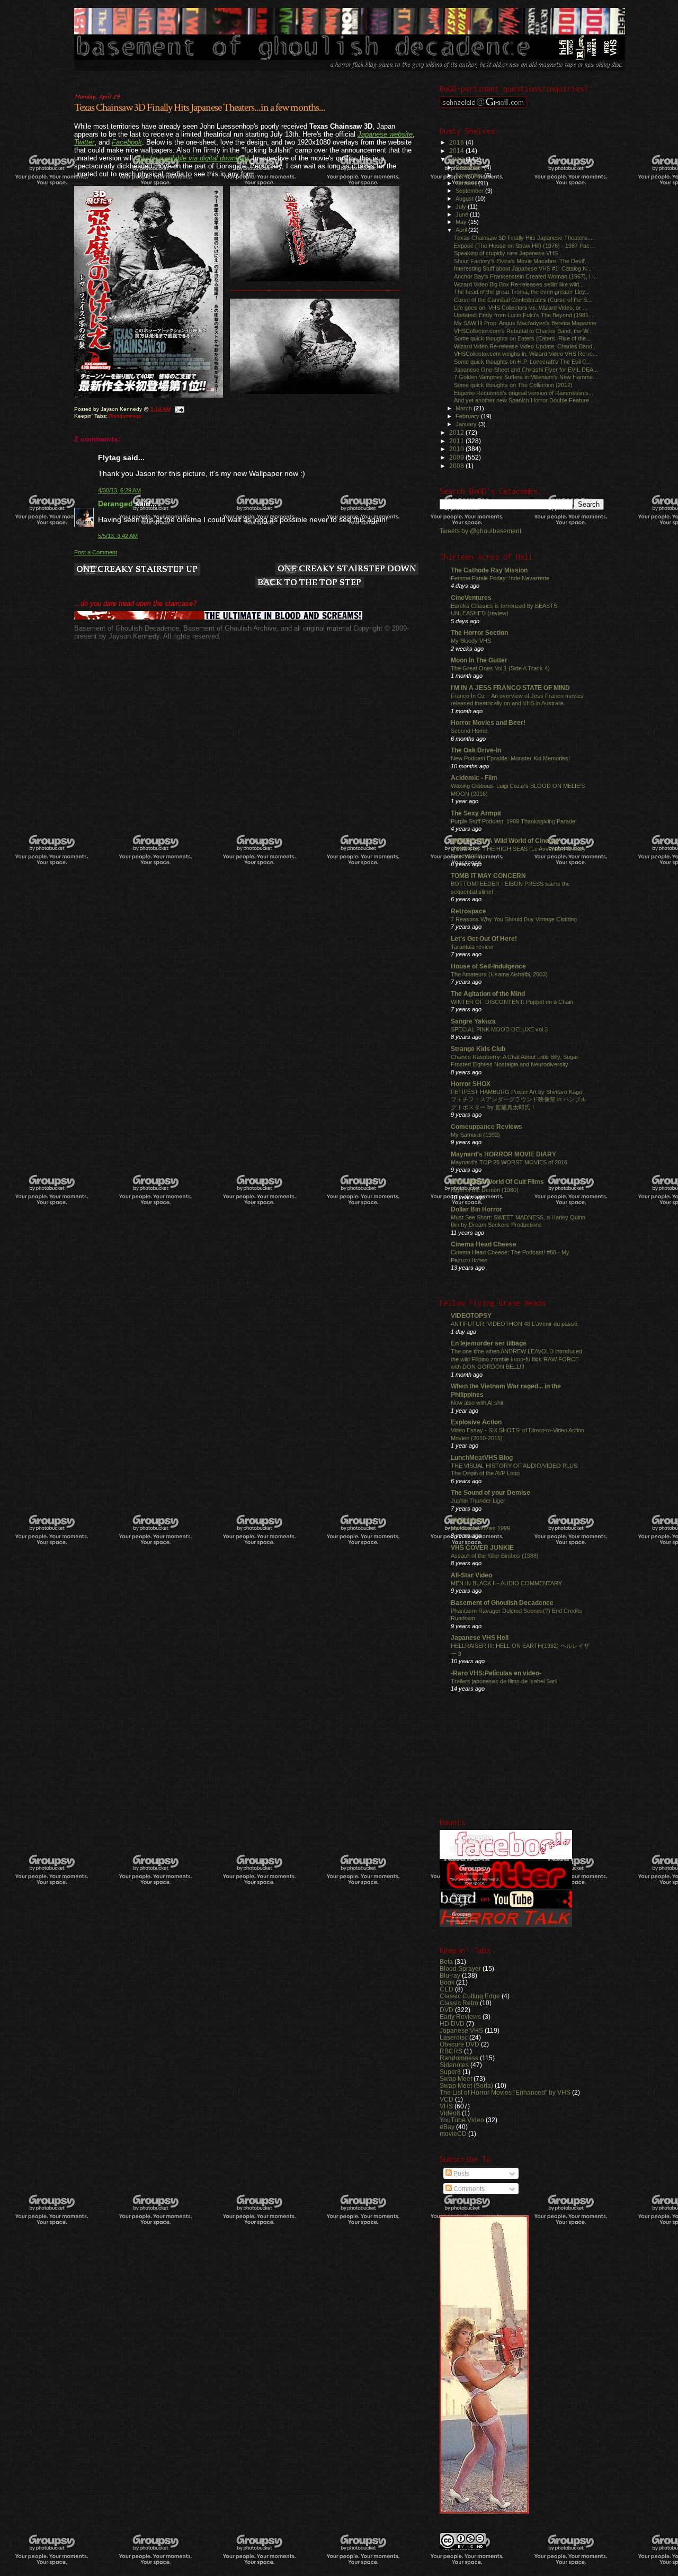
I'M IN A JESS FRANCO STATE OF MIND (510, 688)
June (463, 214)
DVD (447, 2010)
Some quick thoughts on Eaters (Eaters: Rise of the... (522, 338)
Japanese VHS (461, 2030)
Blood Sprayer (460, 1968)
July (462, 207)
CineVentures (471, 598)
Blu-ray (450, 1975)
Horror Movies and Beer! (488, 722)
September (470, 191)
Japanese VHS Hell (480, 1637)
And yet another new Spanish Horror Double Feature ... (525, 400)
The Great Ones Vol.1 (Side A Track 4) (500, 668)
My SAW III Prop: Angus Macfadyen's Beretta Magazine (525, 323)
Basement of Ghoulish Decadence (502, 1603)
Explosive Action (476, 1422)
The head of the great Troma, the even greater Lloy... (522, 292)
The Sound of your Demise (490, 1492)
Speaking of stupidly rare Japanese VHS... (508, 253)
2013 (457, 159)
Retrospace (469, 911)
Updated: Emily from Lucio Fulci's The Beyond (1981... (524, 315)
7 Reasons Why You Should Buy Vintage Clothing (514, 919)
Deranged (115, 504)
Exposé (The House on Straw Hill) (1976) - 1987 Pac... (524, 246)
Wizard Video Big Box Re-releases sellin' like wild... (519, 284)
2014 (457, 151)
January (467, 424)
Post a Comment (96, 552)
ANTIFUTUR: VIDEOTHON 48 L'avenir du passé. (515, 1324)
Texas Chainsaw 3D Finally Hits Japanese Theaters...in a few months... (200, 107)
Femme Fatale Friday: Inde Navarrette (500, 578)
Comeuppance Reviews (487, 1127)
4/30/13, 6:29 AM (119, 490)
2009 (457, 457)
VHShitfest (467, 1520)
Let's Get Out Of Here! (484, 939)
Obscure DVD (460, 2044)
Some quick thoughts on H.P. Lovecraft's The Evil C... (523, 362)
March (465, 408)
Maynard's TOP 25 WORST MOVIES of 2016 (509, 1162)
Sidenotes (454, 2065)
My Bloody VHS (471, 641)
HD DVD (452, 2023)
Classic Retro (459, 2003)
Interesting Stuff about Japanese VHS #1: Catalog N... (523, 268)
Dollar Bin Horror (476, 1209)
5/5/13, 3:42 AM (118, 536)
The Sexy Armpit (476, 813)
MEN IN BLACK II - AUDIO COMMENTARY (506, 1583)
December (470, 167)
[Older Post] (347, 570)
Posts (461, 2174)
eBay (447, 2127)
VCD (447, 2099)
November (470, 175)
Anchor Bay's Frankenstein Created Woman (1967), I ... (525, 276)
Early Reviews (460, 2017)
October (467, 183)
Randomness (125, 416)
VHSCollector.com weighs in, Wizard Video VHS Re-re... (526, 354)
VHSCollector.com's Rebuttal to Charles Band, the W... (523, 331)
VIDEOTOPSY (471, 1316)
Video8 (450, 2113)
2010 (457, 449)
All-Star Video (471, 1575)
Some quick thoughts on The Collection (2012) (513, 385)
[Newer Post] (137, 570)
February (468, 416)
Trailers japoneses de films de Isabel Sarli (504, 1681)
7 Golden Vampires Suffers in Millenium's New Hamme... (526, 377)
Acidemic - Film (474, 778)
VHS (446, 2106)
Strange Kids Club (478, 1049)
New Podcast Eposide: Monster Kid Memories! (510, 758)
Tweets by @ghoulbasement (480, 531)
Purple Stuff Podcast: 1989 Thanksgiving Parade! (514, 821)
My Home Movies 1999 (480, 1528)
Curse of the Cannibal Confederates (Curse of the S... (523, 300)
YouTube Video (462, 2120)
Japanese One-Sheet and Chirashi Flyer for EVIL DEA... (526, 370)
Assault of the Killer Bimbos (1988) (495, 1556)
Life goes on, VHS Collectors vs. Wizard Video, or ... (521, 308)
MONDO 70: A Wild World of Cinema (505, 841)
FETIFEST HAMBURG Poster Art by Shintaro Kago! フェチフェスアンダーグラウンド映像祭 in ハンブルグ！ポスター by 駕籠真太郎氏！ (519, 1099)
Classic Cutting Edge (470, 1996)
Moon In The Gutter (479, 660)
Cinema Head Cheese (484, 1244)
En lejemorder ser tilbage (489, 1343)
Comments (468, 2189)
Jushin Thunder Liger (478, 1501)
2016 (457, 142)
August (465, 199)
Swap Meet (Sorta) (466, 2085)
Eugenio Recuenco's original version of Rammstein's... (524, 393)
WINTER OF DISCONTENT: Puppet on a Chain (512, 1002)
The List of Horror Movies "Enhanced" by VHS (505, 2092)
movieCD (453, 2134)
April (462, 230)
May (462, 222)
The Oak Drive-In (476, 750)
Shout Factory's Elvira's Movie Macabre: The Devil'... (522, 261)
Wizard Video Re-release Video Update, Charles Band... (525, 346)
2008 (457, 466)
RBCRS (451, 2051)
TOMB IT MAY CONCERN (488, 876)
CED (447, 1989)
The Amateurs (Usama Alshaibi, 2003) (499, 974)
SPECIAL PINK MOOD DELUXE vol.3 (499, 1029)
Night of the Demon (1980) (485, 1190)
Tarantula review (472, 947)
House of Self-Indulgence (488, 966)
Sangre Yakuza (473, 1021)
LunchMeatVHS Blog (482, 1457)
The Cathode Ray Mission (489, 570)
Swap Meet (456, 2079)
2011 (457, 441)
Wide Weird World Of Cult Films (497, 1182)
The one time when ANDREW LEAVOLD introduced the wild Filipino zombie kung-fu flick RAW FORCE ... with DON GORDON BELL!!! (518, 1359)
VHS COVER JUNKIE (482, 1547)
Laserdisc (454, 2037)
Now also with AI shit (477, 1403)
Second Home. (470, 731)
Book (447, 1982)
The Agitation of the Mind (488, 994)
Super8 (450, 2072)
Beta (446, 1962)
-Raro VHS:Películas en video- (496, 1673)
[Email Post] (179, 409)
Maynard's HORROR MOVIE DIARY (503, 1154)
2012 (457, 432)
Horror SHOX (471, 1084)
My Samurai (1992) (475, 1135)
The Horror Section (479, 632)
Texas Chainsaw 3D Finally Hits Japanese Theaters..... (525, 238)
